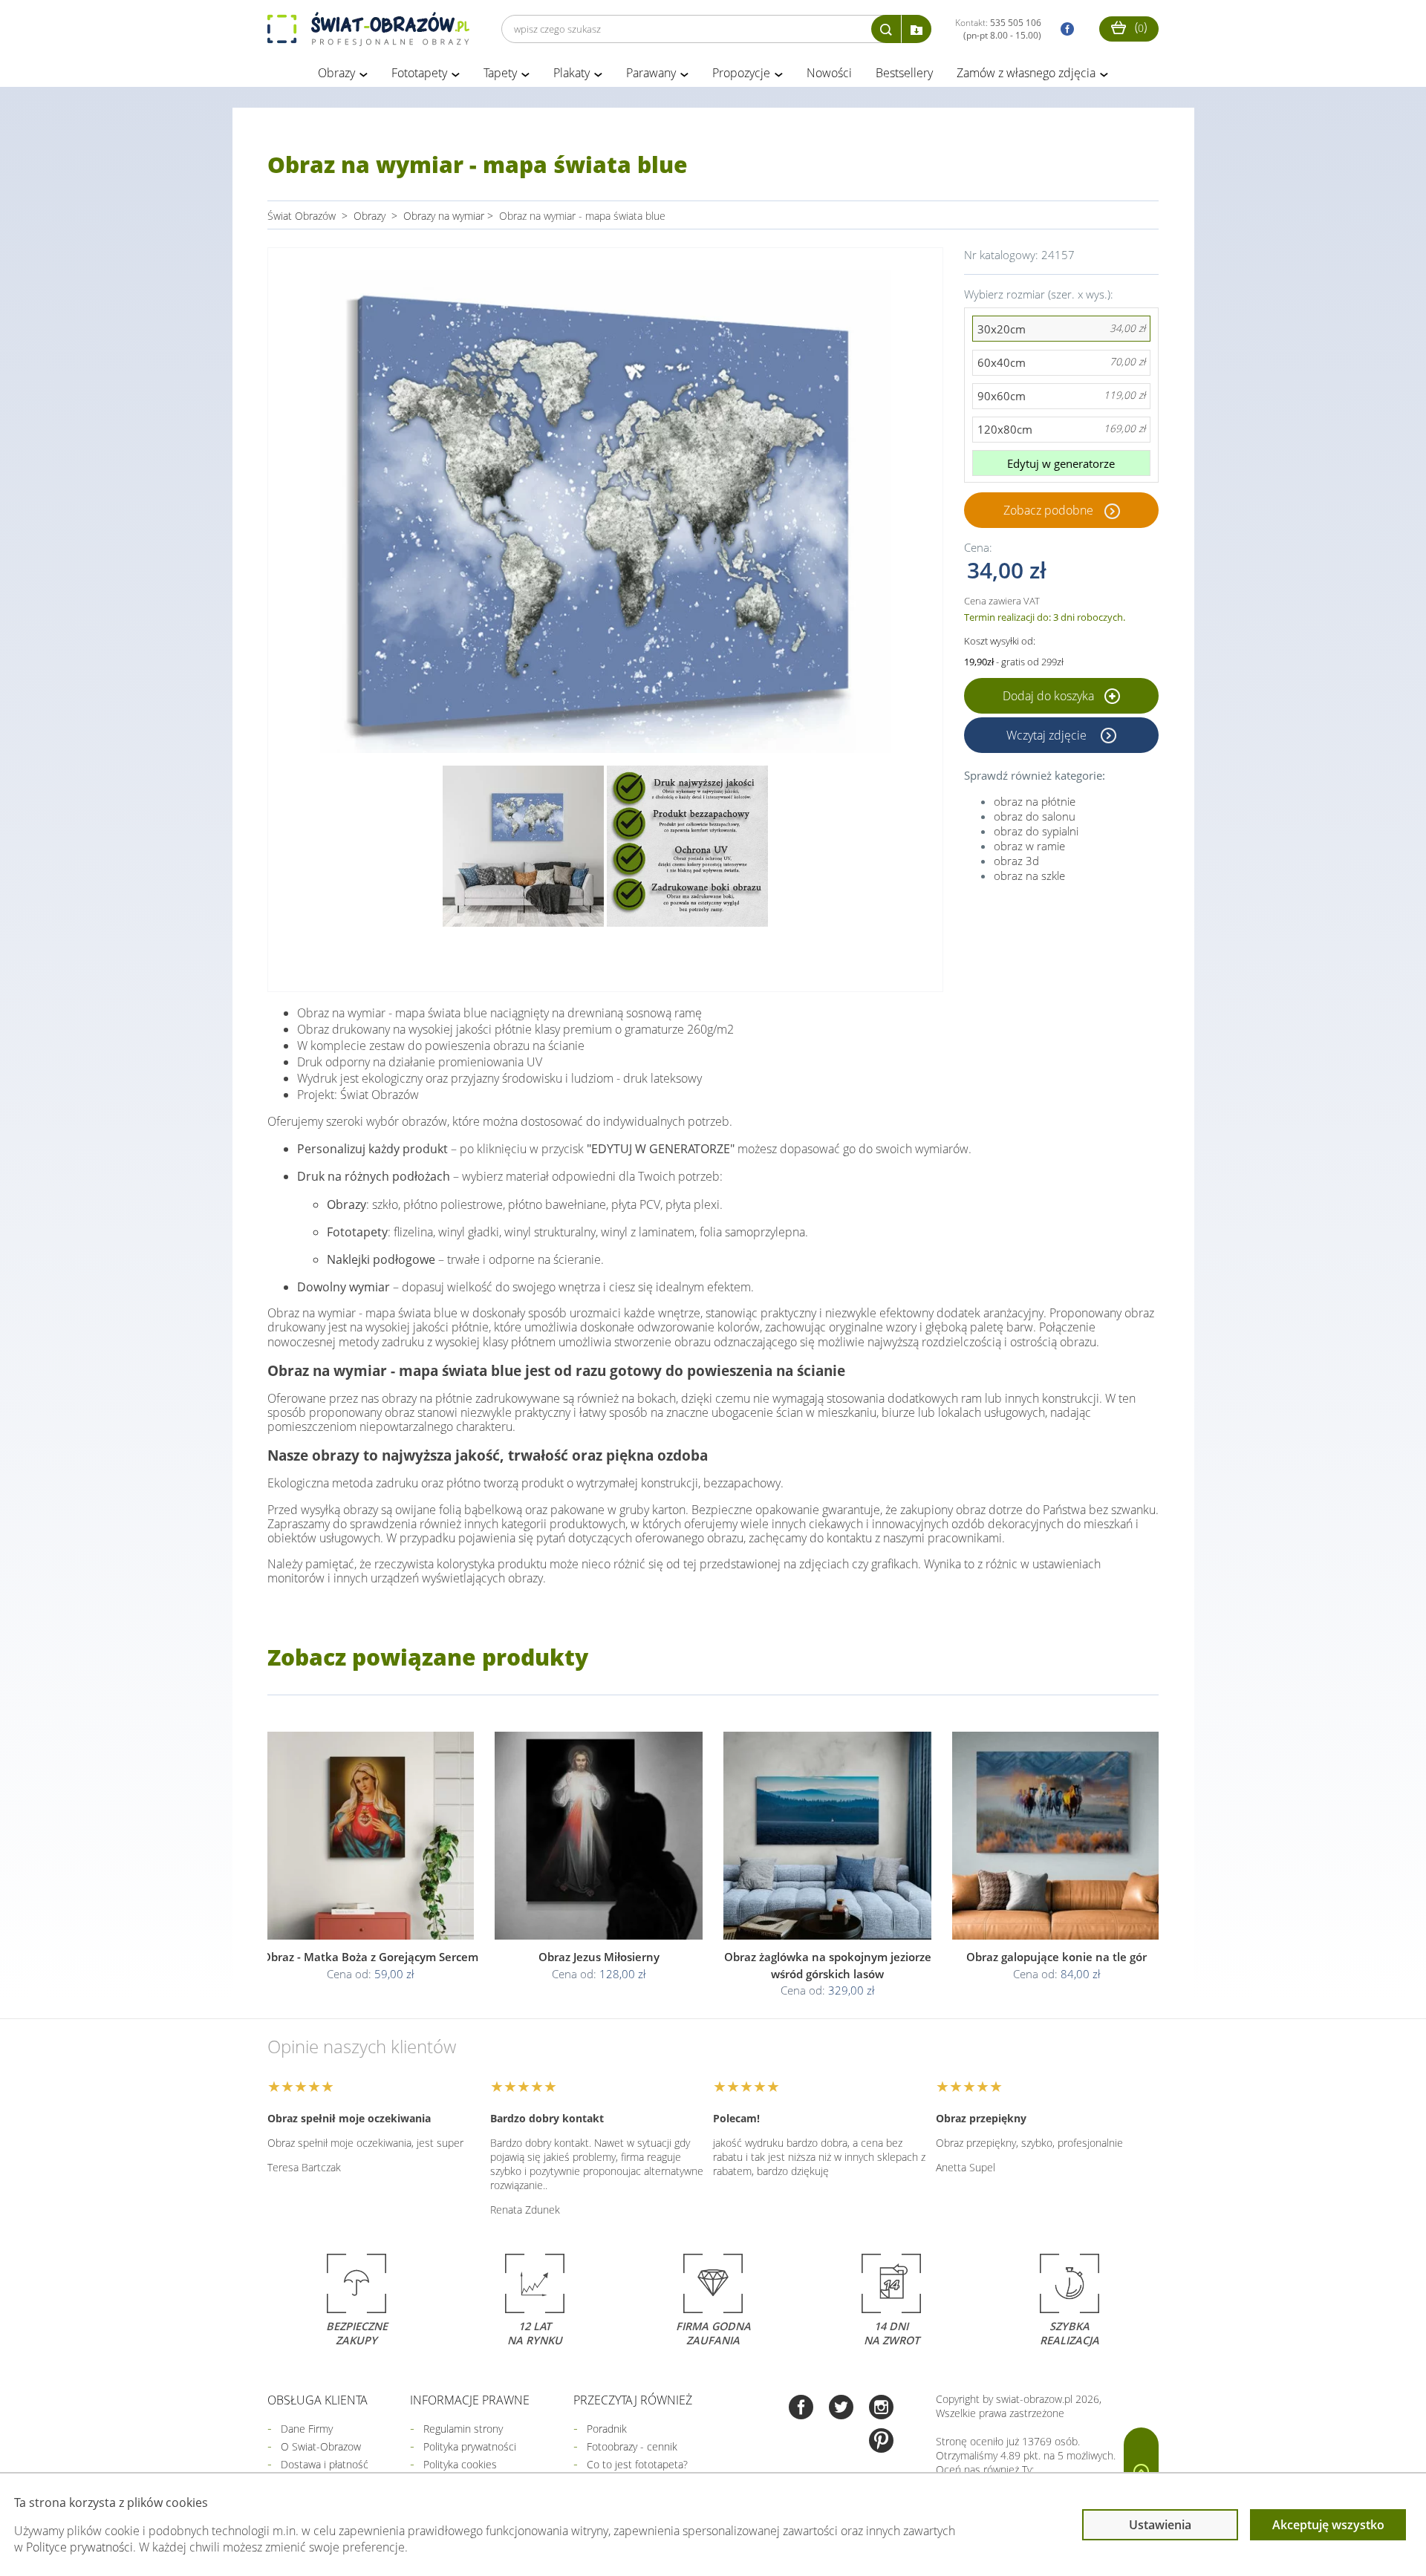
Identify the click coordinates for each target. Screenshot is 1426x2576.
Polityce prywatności (79, 2547)
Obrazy (336, 73)
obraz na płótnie (1035, 801)
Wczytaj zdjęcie (1048, 735)
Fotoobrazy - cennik (632, 2446)
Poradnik (607, 2429)
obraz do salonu (1035, 816)
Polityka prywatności (470, 2446)
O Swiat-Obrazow (321, 2446)
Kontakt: (998, 29)
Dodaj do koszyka (1050, 696)
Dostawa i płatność (325, 2464)
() (1139, 27)
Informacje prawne (470, 2400)
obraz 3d (1016, 861)
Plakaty (572, 73)
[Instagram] (881, 2409)
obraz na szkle (1029, 875)
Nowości (829, 73)
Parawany (651, 73)
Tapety (500, 73)
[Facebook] (801, 2409)
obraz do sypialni (1036, 831)
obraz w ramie (1029, 846)
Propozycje (741, 73)
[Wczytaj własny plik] (917, 29)
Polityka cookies (460, 2464)
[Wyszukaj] (886, 29)
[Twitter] (841, 2409)
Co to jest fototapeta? (637, 2464)
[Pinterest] (881, 2442)
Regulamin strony (463, 2429)
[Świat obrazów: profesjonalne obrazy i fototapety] (368, 29)
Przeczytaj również (633, 2400)
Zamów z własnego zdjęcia (1026, 73)
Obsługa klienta (318, 2400)
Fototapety (419, 73)
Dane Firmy (307, 2429)
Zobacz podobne (1048, 510)
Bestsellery (904, 73)
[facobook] (1064, 29)
